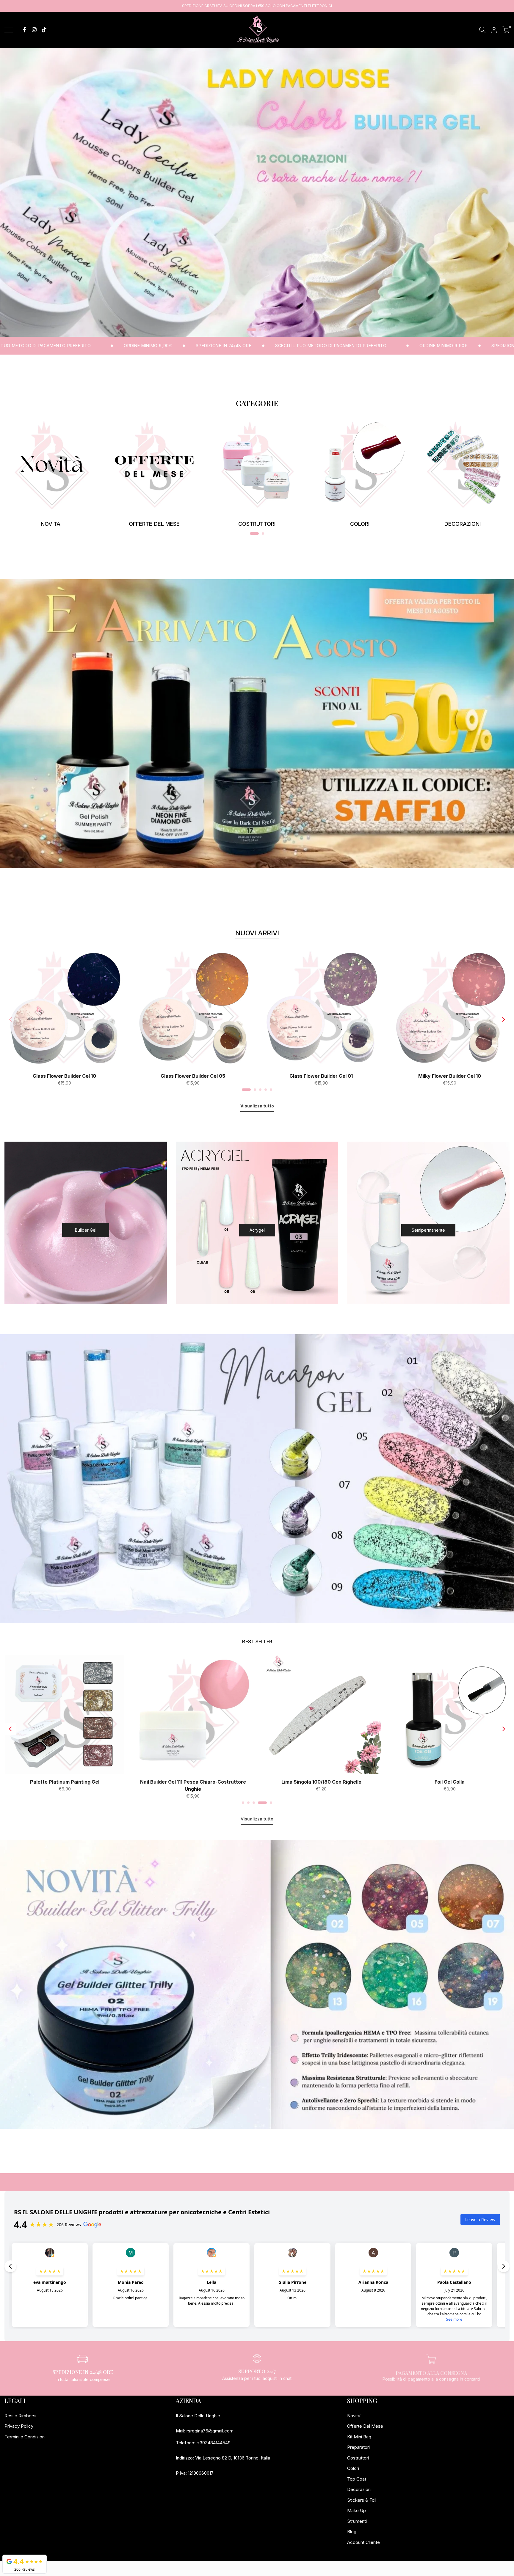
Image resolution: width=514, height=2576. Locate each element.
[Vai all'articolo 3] (266, 330)
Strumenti (357, 2521)
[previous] (10, 1019)
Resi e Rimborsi (20, 2416)
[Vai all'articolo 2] (257, 330)
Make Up (356, 2510)
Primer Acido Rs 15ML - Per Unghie (449, 1782)
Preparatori (358, 2447)
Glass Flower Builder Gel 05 (193, 1076)
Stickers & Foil (362, 2500)
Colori (353, 2468)
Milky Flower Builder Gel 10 (450, 1076)
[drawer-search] (482, 30)
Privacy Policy (19, 2426)
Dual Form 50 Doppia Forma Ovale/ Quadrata (321, 1782)
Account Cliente (363, 2542)
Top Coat (357, 2479)
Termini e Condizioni (25, 2437)
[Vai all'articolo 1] (248, 330)
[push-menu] (9, 30)
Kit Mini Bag (359, 2437)
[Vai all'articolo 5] (271, 1090)
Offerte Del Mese (365, 2426)
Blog (352, 2532)
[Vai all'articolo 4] (266, 1090)
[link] (257, 192)
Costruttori (358, 2458)
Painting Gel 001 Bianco (193, 1782)
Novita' (354, 2416)
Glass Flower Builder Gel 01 (321, 1076)
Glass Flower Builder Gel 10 (64, 1076)
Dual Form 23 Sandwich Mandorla (64, 1782)
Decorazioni (359, 2489)
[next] (504, 1019)
